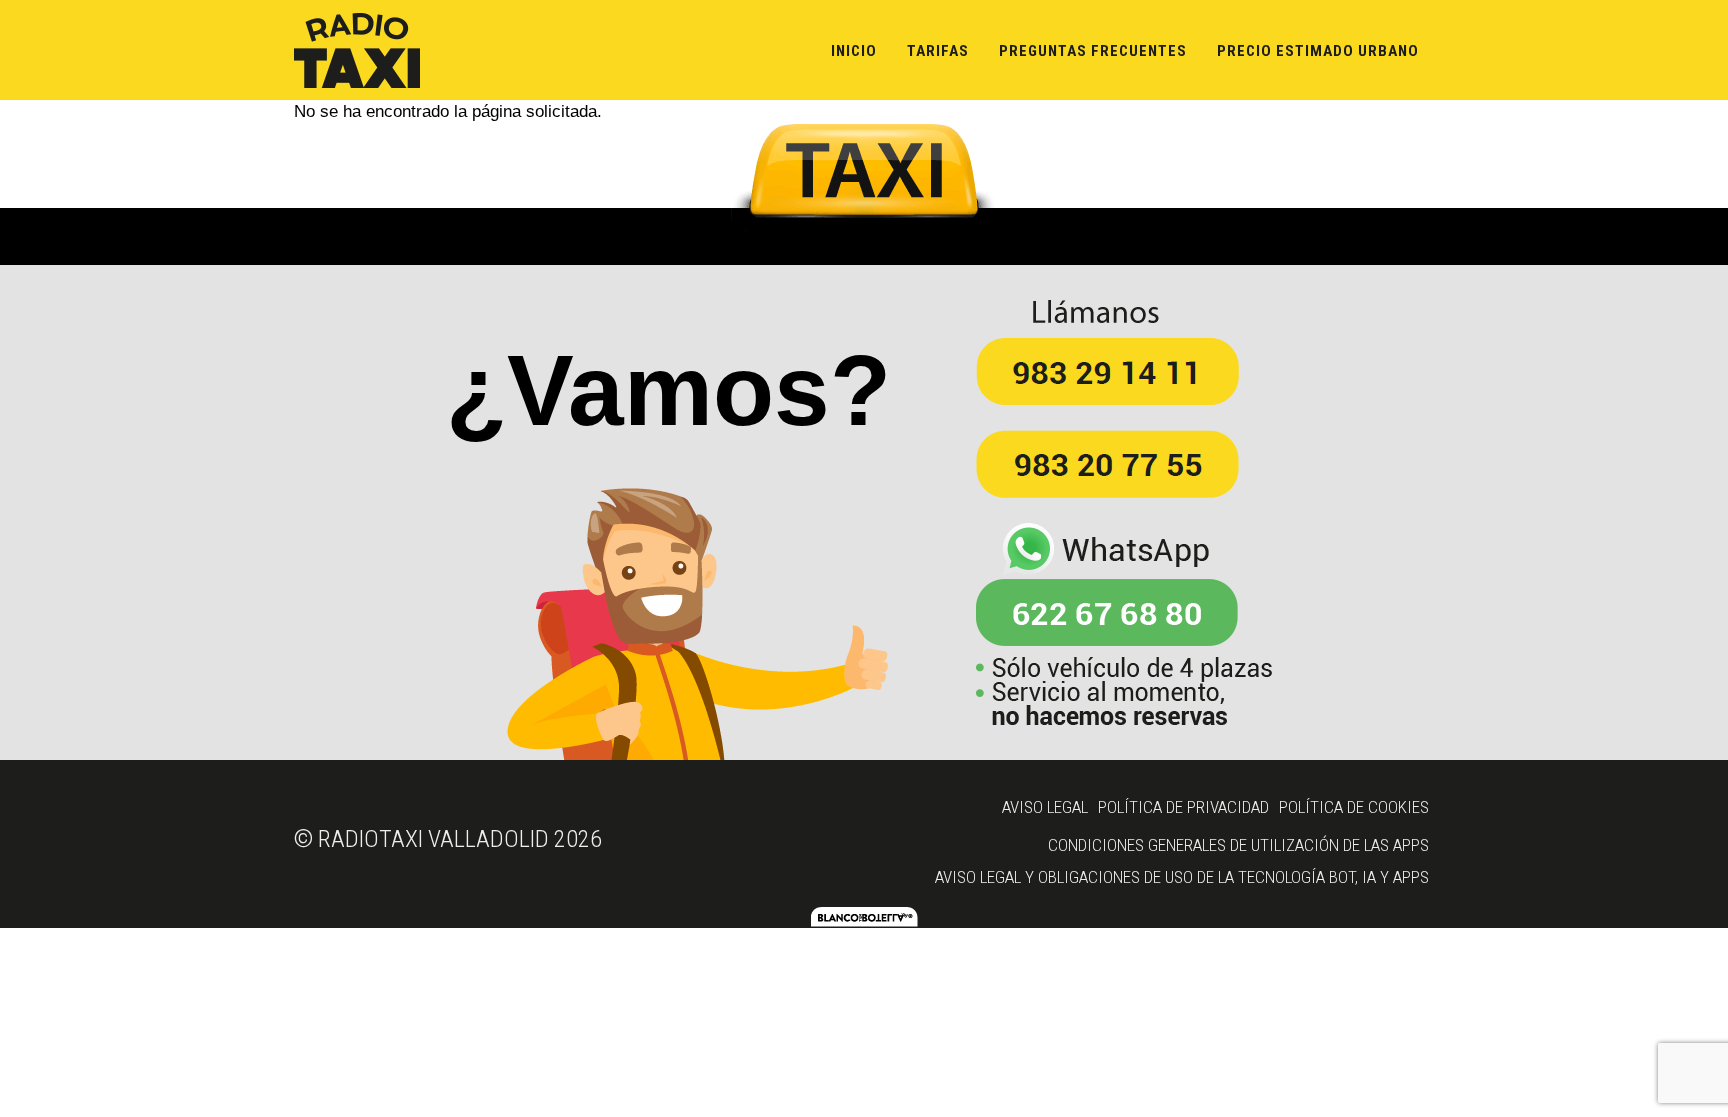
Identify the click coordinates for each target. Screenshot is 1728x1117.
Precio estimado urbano (1318, 51)
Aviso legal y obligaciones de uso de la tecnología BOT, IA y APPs (1182, 877)
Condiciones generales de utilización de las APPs (1238, 845)
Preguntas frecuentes (1093, 51)
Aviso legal (1045, 807)
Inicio (854, 51)
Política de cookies (1354, 807)
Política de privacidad (1183, 807)
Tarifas (938, 51)
